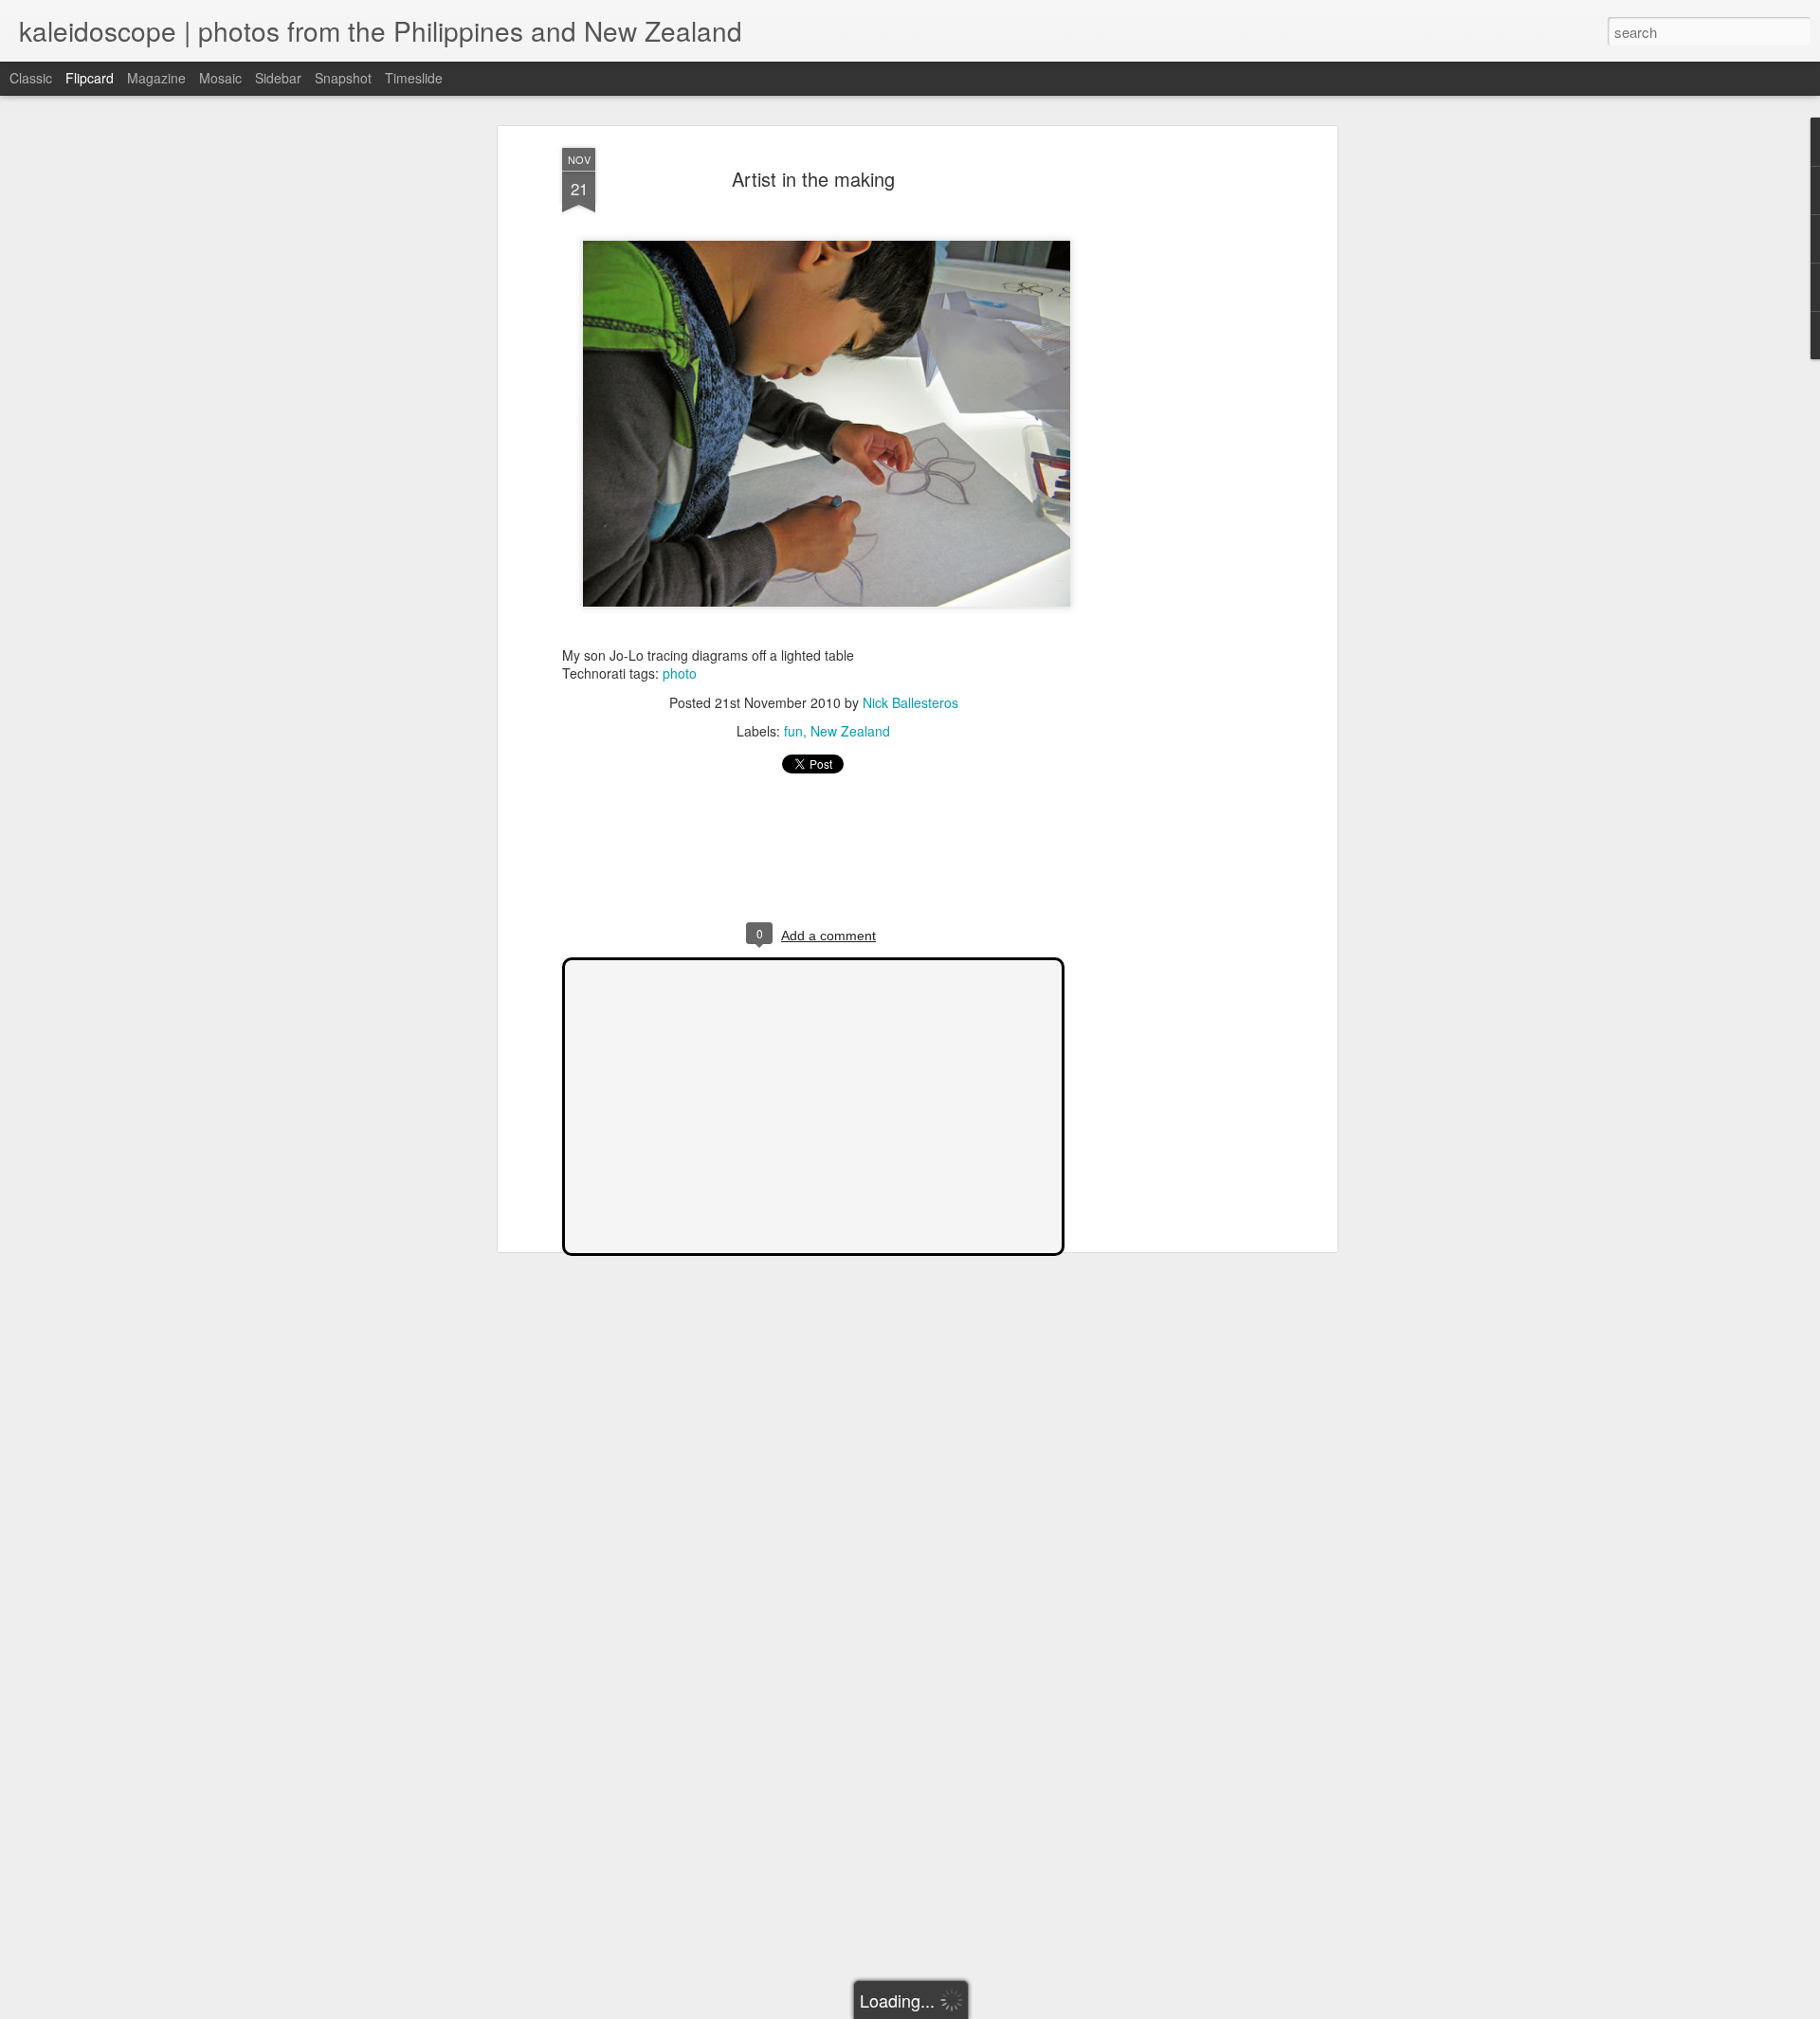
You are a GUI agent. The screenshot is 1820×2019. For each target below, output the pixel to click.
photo (680, 673)
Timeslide (414, 78)
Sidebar (278, 78)
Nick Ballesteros (910, 702)
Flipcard (90, 78)
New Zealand (850, 731)
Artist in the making (813, 179)
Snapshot (343, 78)
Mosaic (220, 78)
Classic (31, 78)
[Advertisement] (1169, 446)
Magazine (156, 78)
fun (793, 731)
